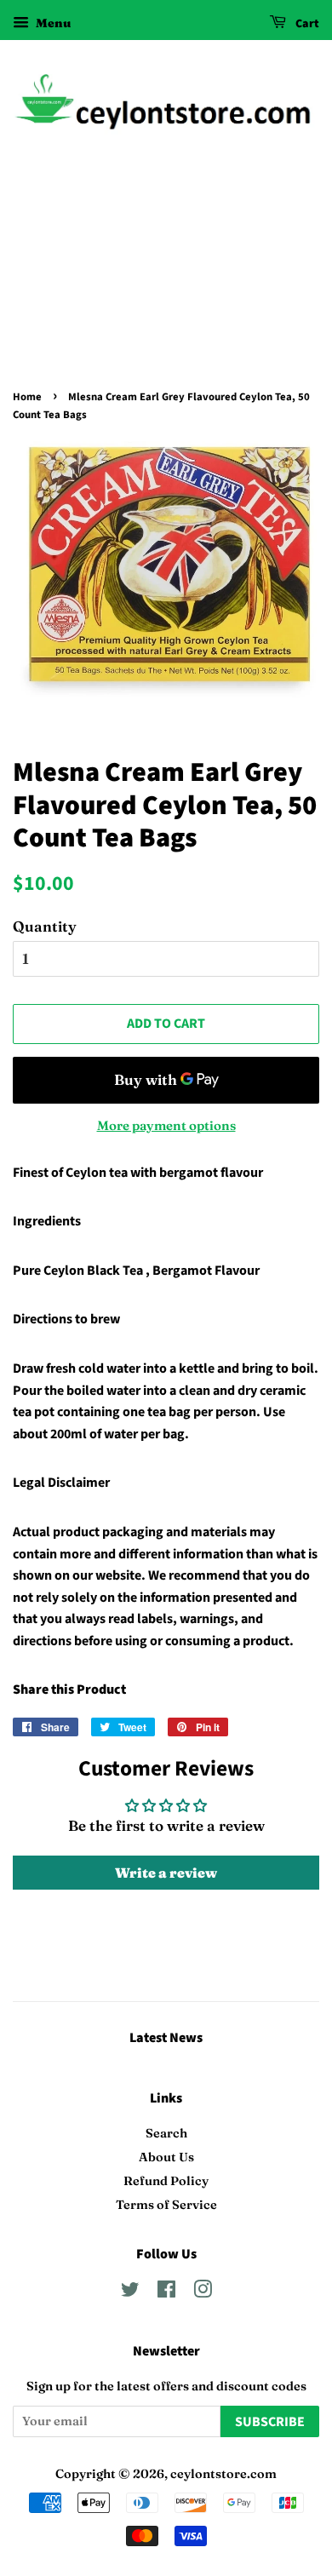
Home (27, 397)
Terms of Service (166, 2205)
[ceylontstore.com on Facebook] (166, 2292)
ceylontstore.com (223, 2474)
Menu (52, 23)
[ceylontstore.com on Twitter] (130, 2292)
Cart (306, 24)
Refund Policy (166, 2181)
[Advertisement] (166, 282)
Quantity (45, 926)
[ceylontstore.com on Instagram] (203, 2292)
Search (166, 2133)
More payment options (166, 1125)
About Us (166, 2157)
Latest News (166, 2038)
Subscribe (270, 2422)
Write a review (166, 1873)
